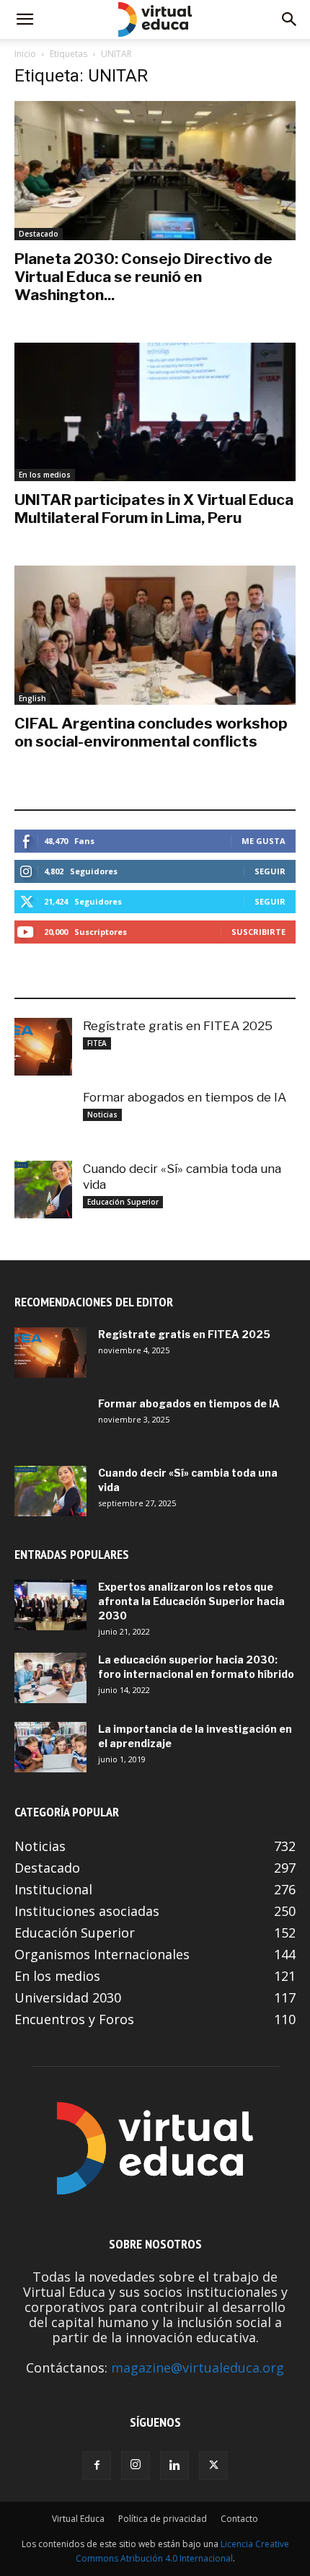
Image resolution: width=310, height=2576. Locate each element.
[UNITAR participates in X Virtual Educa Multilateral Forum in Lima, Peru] (155, 412)
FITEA (97, 1043)
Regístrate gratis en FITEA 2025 (178, 1026)
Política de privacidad (163, 2519)
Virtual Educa (78, 2519)
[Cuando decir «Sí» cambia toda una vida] (43, 1190)
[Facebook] (97, 2466)
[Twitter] (213, 2466)
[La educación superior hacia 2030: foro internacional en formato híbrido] (50, 1678)
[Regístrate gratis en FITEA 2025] (43, 1047)
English (32, 698)
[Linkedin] (174, 2466)
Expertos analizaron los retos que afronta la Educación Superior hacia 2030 (191, 1601)
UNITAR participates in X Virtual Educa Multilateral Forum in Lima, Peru (154, 509)
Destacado (39, 234)
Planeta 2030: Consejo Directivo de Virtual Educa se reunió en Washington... (143, 277)
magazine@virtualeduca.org (198, 2368)
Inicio (25, 54)
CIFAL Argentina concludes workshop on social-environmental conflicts (151, 732)
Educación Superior (123, 1202)
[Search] (290, 19)
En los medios (45, 475)
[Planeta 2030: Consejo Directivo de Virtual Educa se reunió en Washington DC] (155, 171)
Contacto (239, 2519)
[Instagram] (136, 2466)
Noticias (102, 1115)
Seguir (270, 871)
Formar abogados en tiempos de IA (185, 1097)
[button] (25, 19)
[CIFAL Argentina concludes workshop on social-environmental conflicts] (155, 635)
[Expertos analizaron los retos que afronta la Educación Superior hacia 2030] (50, 1605)
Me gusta (263, 841)
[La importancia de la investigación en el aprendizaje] (50, 1747)
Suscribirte (258, 932)
